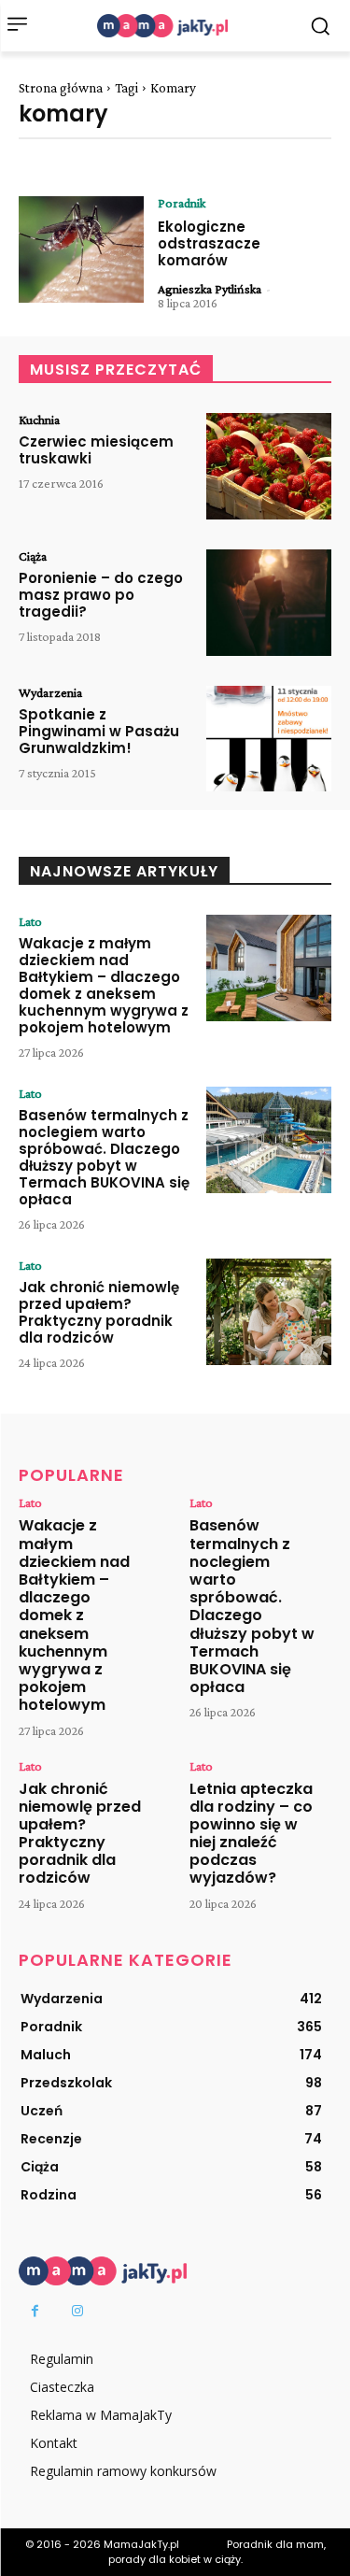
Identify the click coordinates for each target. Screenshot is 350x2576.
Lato (30, 921)
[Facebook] (35, 2311)
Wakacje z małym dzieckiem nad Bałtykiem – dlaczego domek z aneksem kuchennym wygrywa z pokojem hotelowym (104, 985)
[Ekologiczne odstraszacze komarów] (81, 249)
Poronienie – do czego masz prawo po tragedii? (101, 595)
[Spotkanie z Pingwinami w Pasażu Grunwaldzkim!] (269, 739)
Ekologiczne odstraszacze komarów (209, 243)
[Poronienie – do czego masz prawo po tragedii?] (269, 603)
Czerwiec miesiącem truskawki (96, 450)
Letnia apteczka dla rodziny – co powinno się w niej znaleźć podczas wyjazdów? (251, 1834)
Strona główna (61, 88)
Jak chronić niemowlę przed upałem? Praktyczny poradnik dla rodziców (99, 1312)
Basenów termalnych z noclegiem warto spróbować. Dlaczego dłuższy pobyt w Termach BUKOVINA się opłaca (104, 1157)
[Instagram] (77, 2311)
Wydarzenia (50, 692)
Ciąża (33, 556)
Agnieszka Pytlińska (210, 289)
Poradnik (182, 203)
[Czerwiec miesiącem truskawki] (269, 466)
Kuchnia (39, 420)
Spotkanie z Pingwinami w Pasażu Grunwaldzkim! (99, 731)
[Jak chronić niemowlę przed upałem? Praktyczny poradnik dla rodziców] (269, 1312)
